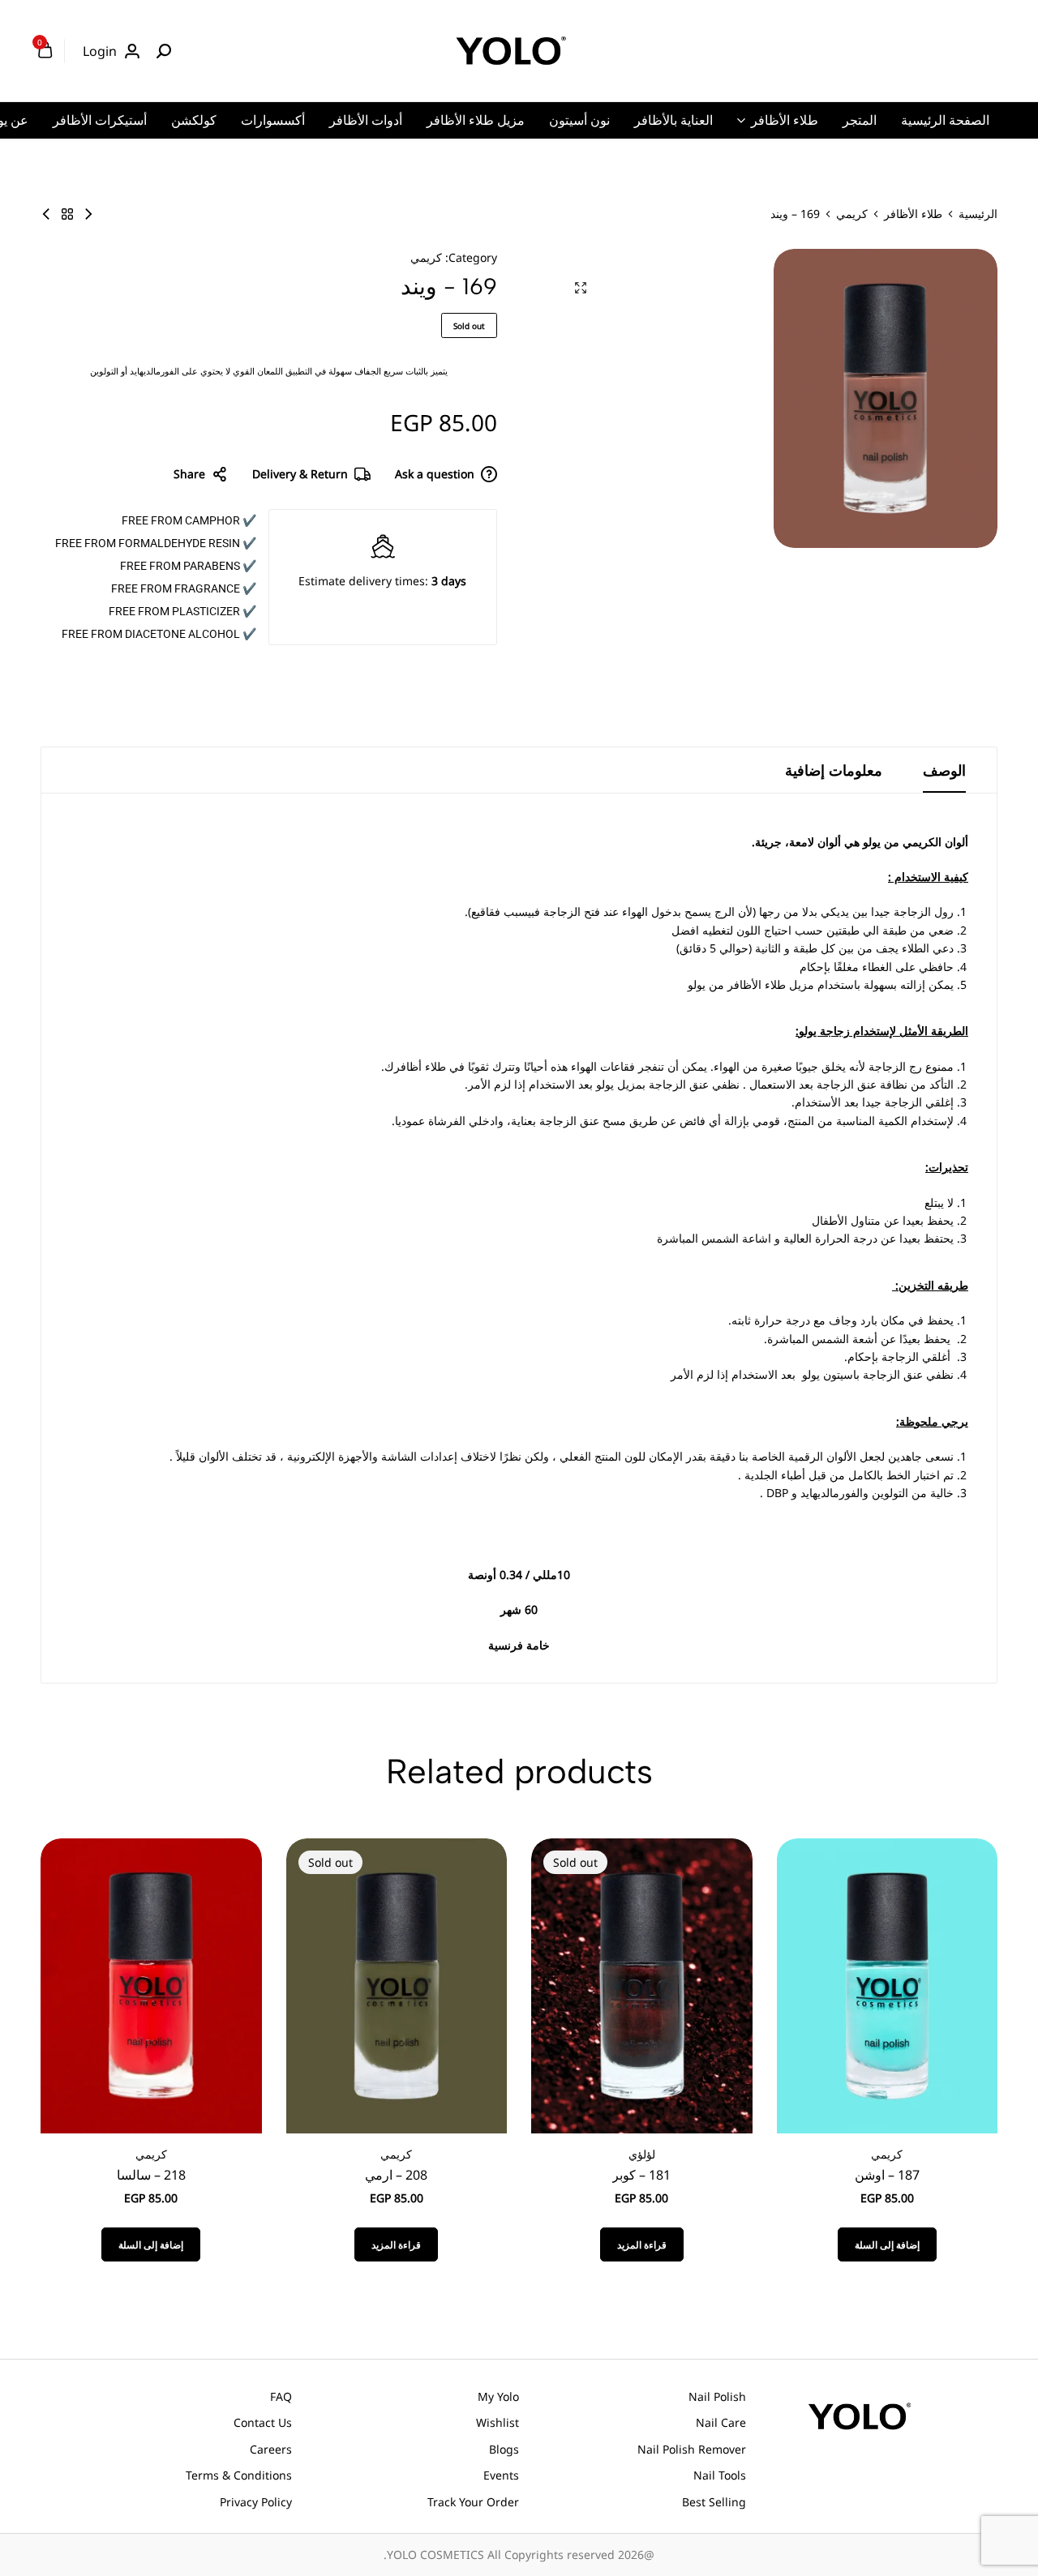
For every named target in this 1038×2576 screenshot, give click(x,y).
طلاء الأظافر (785, 120)
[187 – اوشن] (888, 1985)
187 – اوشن (887, 2175)
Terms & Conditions (239, 2475)
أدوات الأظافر (366, 120)
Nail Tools (720, 2475)
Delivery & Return (300, 474)
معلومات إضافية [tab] (834, 770)
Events (501, 2475)
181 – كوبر (641, 2175)
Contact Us (263, 2422)
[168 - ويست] (88, 214)
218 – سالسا (151, 2175)
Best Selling (714, 2502)
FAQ (281, 2396)
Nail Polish (717, 2396)
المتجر (860, 120)
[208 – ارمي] (397, 1985)
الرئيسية (978, 214)
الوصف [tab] (944, 770)
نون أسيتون (579, 120)
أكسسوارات (273, 120)
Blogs (504, 2449)
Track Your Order (473, 2502)
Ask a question (435, 474)
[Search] (164, 51)
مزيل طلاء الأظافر (476, 120)
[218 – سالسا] (151, 1985)
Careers (271, 2449)
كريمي (852, 214)
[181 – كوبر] (642, 1985)
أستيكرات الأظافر (100, 120)
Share (189, 474)
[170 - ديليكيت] (46, 214)
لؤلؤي (642, 2154)
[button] (887, 2244)
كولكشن (194, 120)
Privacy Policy (256, 2502)
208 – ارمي (396, 2175)
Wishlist (498, 2422)
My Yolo (498, 2396)
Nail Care (721, 2422)
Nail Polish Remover (692, 2449)
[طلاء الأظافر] (67, 214)
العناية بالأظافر (673, 120)
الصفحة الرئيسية (945, 120)
